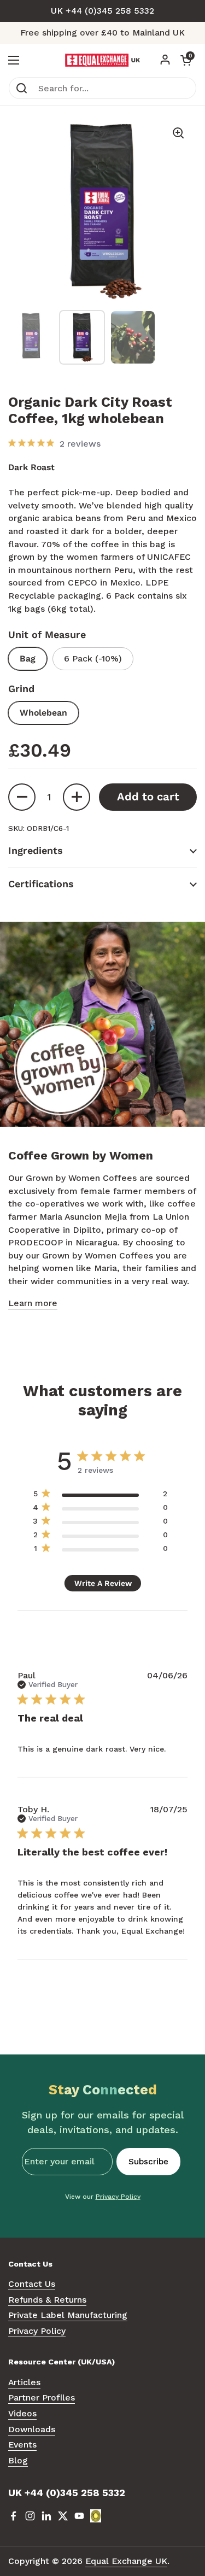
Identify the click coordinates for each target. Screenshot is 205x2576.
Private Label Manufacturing (68, 2315)
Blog (18, 2460)
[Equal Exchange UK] (102, 60)
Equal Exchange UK (126, 2561)
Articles (24, 2382)
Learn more (33, 1303)
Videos (22, 2413)
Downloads (32, 2429)
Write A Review (103, 1583)
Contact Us (32, 2284)
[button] (186, 60)
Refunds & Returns (47, 2300)
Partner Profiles (42, 2398)
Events (22, 2445)
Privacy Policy (118, 2197)
